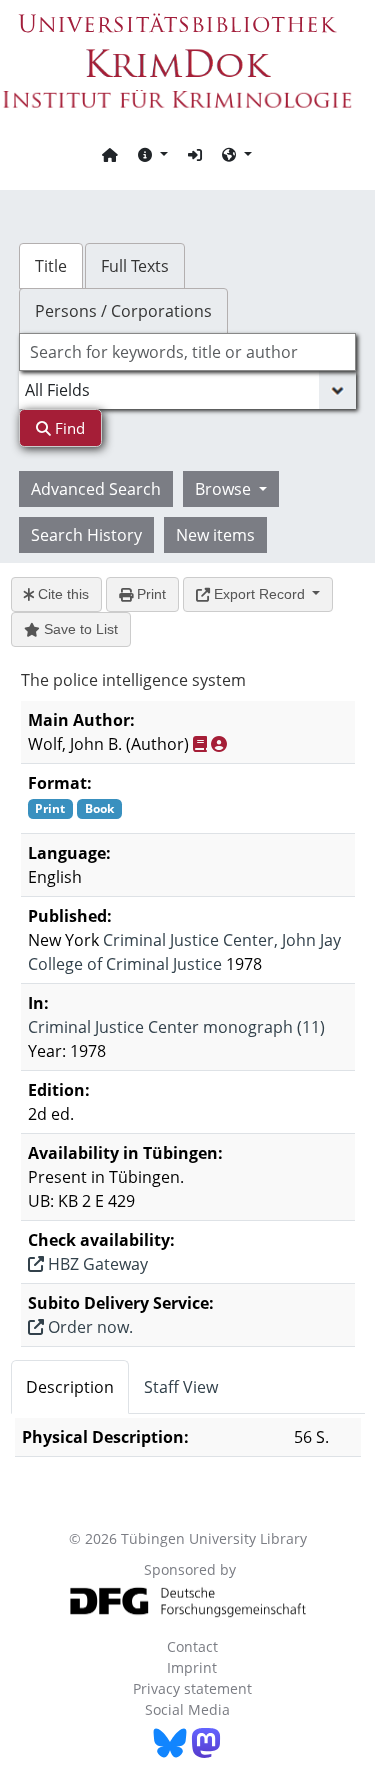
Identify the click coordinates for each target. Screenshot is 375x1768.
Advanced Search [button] (96, 489)
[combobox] (188, 352)
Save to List (79, 629)
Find (68, 428)
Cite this (61, 594)
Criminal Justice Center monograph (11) (176, 1027)
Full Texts (135, 266)
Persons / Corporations (123, 311)
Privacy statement (192, 1688)
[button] (153, 154)
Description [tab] (70, 1387)
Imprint (192, 1667)
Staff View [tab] (181, 1387)
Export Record (259, 594)
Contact (192, 1646)
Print (149, 594)
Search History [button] (86, 535)
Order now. (88, 1327)
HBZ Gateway (96, 1264)
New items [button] (215, 535)
